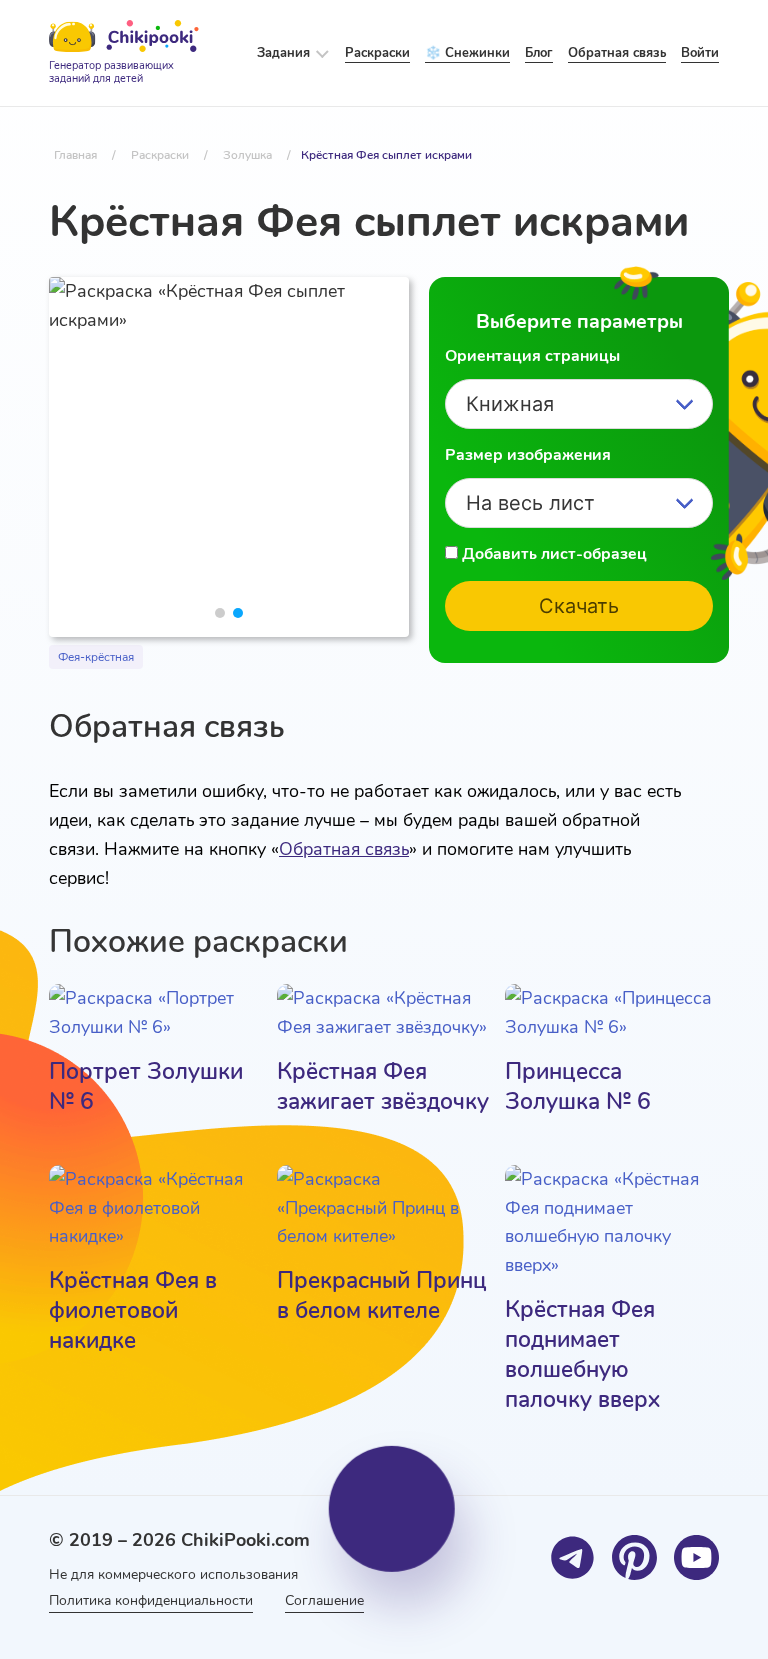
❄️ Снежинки (467, 53)
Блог (539, 53)
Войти (700, 53)
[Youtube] (696, 1557)
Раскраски (377, 53)
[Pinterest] (634, 1557)
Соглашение (324, 1600)
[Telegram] (572, 1557)
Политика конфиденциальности (151, 1600)
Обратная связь (344, 849)
